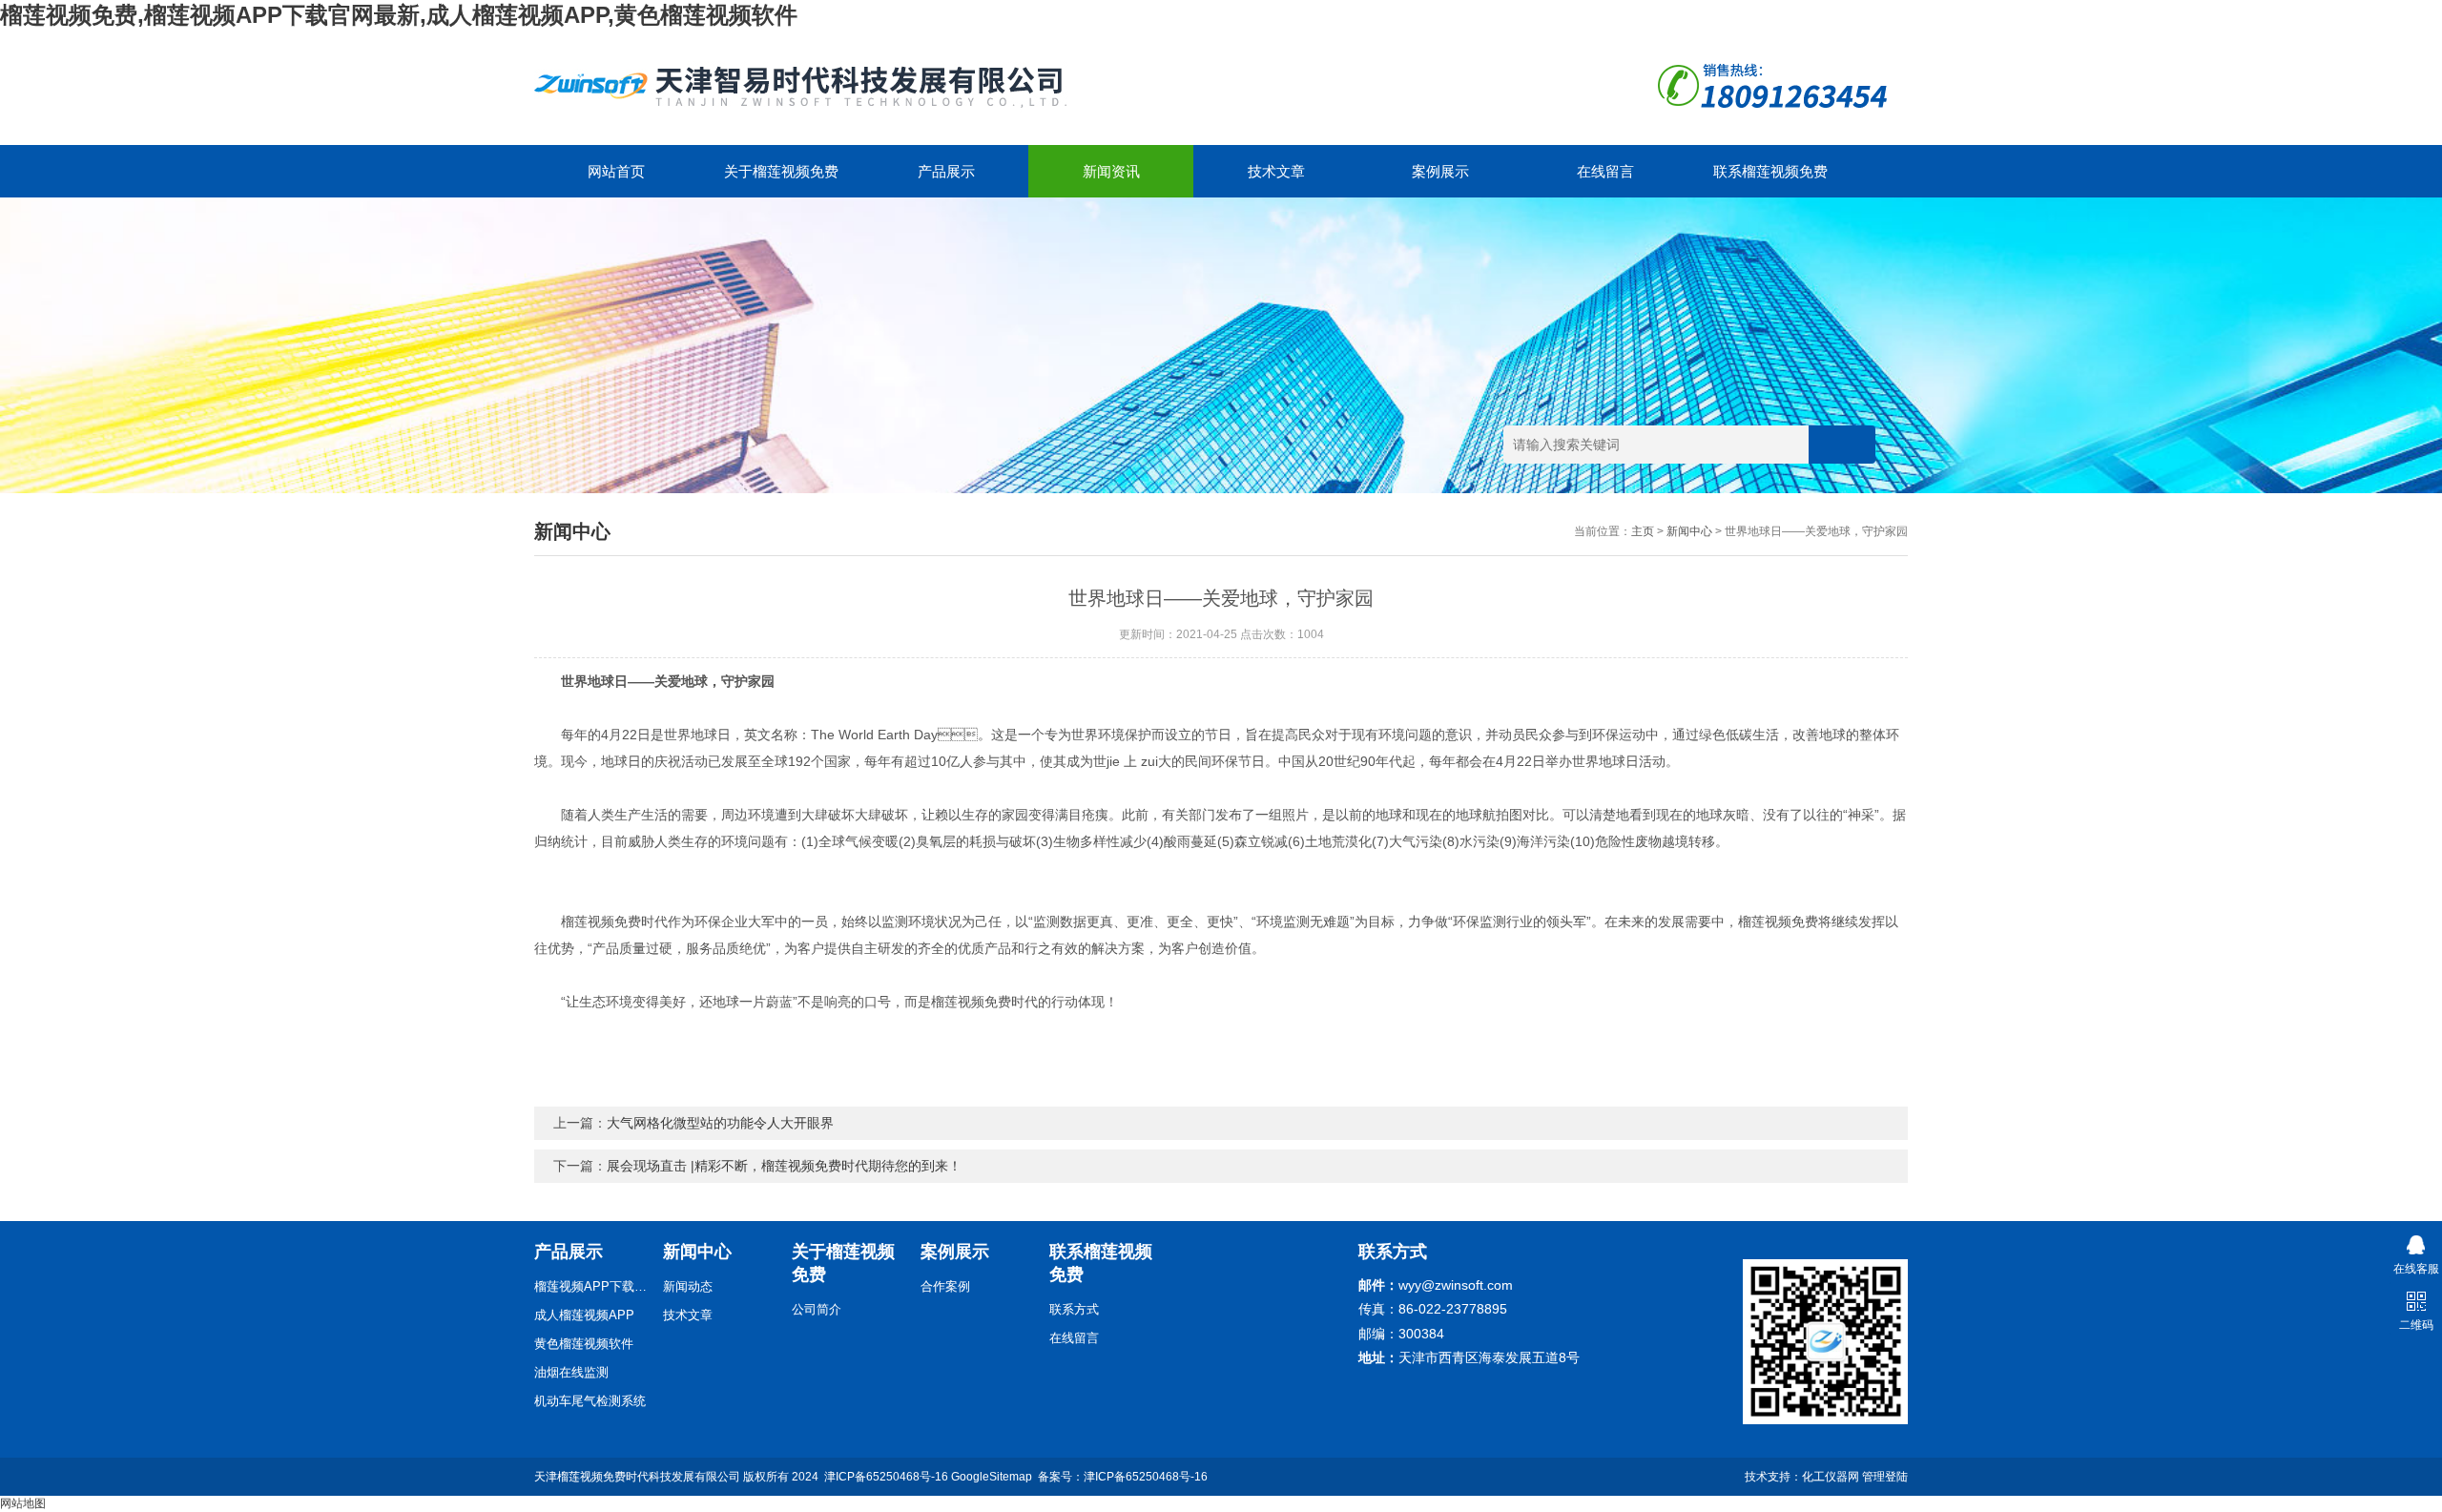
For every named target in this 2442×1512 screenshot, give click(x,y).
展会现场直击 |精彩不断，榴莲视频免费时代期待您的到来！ (784, 1166)
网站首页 (616, 171)
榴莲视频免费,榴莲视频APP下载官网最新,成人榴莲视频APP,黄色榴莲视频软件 (399, 15)
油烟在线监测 (571, 1372)
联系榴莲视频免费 (1770, 171)
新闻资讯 (1111, 171)
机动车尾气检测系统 (590, 1401)
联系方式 (1074, 1309)
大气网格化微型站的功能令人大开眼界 (720, 1123)
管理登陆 (1885, 1477)
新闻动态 (688, 1286)
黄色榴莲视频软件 (584, 1344)
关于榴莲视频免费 (781, 171)
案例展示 (1440, 171)
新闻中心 (1689, 531)
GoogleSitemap (992, 1477)
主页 (1643, 531)
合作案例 (945, 1286)
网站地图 (23, 1503)
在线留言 (1605, 171)
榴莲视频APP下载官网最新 (591, 1286)
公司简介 (817, 1309)
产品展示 (946, 171)
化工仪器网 (1831, 1477)
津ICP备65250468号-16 (886, 1477)
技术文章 (1276, 171)
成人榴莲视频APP (584, 1315)
